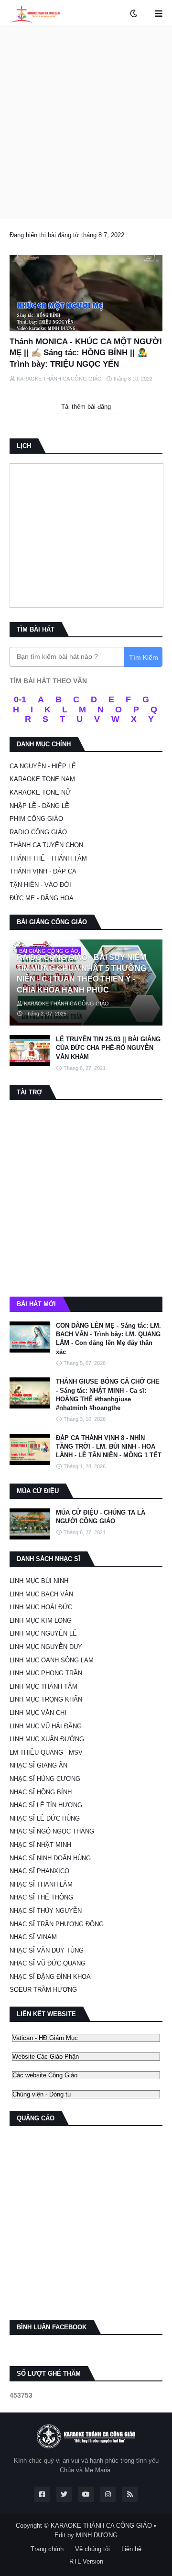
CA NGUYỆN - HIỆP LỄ (43, 766)
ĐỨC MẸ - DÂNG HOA (42, 898)
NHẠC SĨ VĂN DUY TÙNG (47, 1950)
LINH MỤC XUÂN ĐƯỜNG (47, 1739)
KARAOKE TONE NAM (42, 779)
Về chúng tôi (92, 2549)
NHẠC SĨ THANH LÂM (41, 1884)
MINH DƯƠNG (97, 2535)
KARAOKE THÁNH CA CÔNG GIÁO (101, 2526)
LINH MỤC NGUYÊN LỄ (43, 1633)
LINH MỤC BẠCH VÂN (41, 1594)
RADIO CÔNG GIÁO (38, 832)
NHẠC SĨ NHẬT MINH (40, 1845)
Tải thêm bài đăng (86, 407)
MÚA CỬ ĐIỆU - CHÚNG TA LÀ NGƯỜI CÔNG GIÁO (101, 1517)
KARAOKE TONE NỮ (40, 792)
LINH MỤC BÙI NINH (39, 1581)
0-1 (20, 699)
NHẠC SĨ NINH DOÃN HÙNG (50, 1858)
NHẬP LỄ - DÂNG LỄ (39, 806)
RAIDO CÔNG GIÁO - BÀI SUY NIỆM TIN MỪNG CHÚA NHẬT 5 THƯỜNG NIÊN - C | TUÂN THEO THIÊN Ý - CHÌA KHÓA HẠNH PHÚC (81, 973)
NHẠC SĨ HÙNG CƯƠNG (45, 1779)
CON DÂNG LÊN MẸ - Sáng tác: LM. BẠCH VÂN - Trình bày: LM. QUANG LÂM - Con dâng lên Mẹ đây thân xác (108, 1339)
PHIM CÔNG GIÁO (36, 819)
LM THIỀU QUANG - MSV (46, 1752)
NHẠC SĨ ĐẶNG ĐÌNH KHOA (50, 1977)
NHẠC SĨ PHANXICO (39, 1871)
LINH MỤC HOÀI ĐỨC (41, 1607)
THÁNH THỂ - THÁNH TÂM (48, 858)
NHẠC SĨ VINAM (33, 1937)
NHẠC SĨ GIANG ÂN (38, 1765)
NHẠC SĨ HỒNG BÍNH (41, 1792)
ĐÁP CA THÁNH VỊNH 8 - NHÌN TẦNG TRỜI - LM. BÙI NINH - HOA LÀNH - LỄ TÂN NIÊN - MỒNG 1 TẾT (109, 1446)
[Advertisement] (86, 122)
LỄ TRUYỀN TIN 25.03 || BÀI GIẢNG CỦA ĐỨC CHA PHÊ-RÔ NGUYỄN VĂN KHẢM (108, 1048)
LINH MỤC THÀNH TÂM (43, 1686)
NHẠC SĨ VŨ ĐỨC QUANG (48, 1963)
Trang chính (47, 2549)
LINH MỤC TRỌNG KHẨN (46, 1699)
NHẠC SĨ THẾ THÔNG (41, 1897)
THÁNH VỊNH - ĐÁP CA (43, 871)
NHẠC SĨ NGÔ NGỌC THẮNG (52, 1831)
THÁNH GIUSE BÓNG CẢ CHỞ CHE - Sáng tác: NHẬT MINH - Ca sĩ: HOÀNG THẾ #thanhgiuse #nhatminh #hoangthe (108, 1395)
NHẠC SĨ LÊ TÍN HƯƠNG (46, 1805)
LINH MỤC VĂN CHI (38, 1713)
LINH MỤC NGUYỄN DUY (46, 1647)
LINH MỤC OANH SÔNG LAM (52, 1660)
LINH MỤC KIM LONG (41, 1621)
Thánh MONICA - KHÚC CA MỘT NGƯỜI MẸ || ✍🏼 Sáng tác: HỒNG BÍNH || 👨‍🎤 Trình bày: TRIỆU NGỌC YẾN (86, 353)
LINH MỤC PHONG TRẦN (46, 1673)
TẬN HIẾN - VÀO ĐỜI (40, 885)
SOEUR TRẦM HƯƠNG (43, 1990)
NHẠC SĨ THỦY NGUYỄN (46, 1911)
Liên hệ (131, 2549)
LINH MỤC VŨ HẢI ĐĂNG (46, 1726)
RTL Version (86, 2561)
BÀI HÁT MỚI (36, 1304)
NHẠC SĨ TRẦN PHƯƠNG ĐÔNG (57, 1924)
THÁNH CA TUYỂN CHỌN (46, 845)
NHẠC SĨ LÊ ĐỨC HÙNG (45, 1818)
